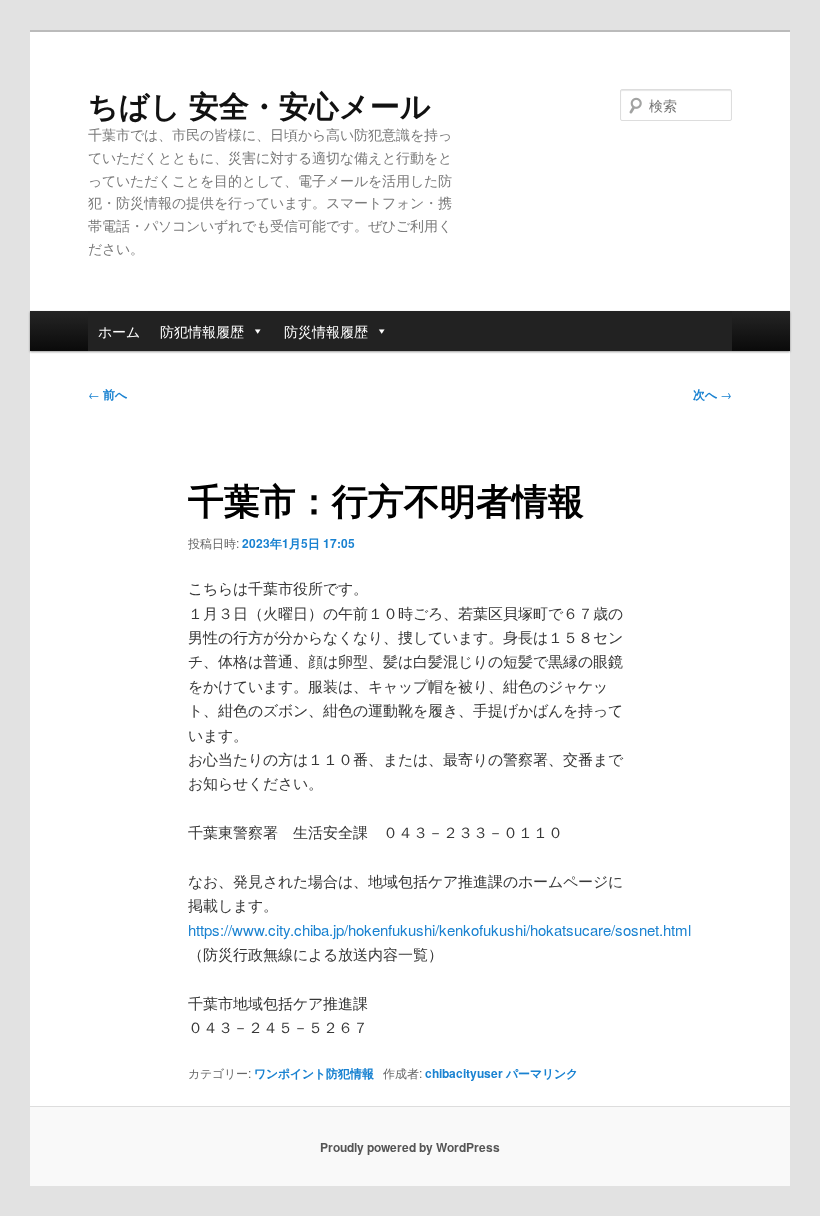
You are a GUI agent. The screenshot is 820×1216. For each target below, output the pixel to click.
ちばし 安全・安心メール (259, 104)
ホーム (119, 331)
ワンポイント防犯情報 (314, 1073)
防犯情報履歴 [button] (202, 331)
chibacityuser (464, 1073)
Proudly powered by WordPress (410, 1147)
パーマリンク (542, 1073)
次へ (712, 394)
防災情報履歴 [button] (326, 331)
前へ (107, 394)
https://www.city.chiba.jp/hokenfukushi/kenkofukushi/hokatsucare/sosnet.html (439, 929)
